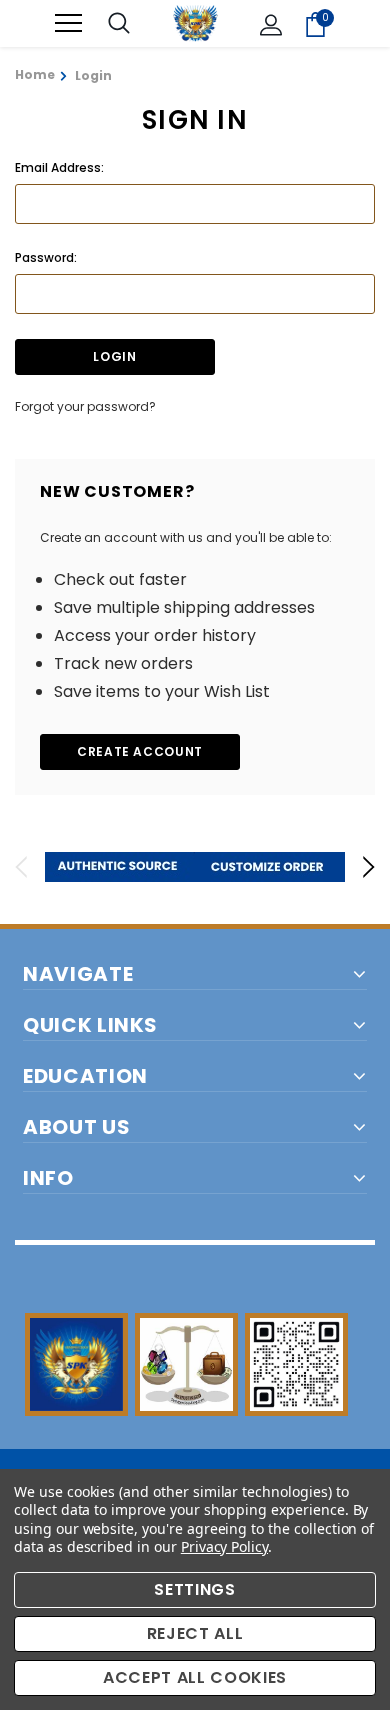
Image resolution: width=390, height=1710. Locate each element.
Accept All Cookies (195, 1677)
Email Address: (59, 167)
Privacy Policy (224, 1546)
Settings (194, 1589)
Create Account (140, 751)
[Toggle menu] (68, 23)
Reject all (195, 1633)
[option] (120, 867)
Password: (46, 257)
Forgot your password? (85, 406)
